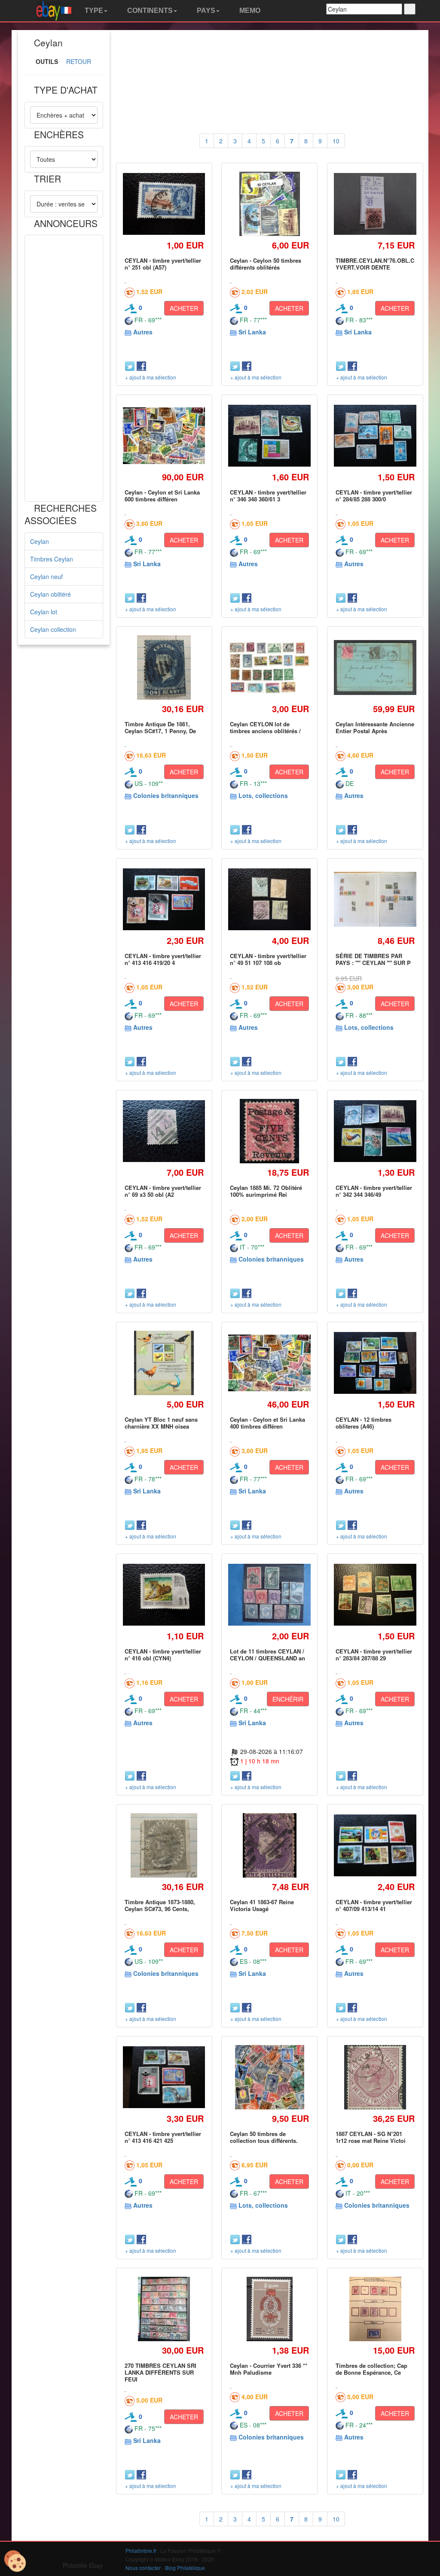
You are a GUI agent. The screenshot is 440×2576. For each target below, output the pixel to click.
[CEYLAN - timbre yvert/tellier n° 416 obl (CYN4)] (164, 1595)
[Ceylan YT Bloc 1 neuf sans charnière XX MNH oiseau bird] (164, 1363)
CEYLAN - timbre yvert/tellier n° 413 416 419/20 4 (163, 959)
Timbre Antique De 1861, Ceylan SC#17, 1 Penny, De (160, 727)
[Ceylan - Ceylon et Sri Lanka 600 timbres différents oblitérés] (164, 436)
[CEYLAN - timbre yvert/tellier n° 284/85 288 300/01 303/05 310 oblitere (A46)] (375, 436)
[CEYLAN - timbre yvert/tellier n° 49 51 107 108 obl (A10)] (269, 899)
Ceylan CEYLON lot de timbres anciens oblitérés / (265, 727)
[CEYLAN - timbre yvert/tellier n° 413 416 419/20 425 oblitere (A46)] (164, 899)
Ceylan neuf (46, 576)
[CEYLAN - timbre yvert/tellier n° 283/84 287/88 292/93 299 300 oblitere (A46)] (375, 1595)
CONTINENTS (149, 11)
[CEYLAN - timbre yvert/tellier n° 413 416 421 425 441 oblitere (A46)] (164, 2077)
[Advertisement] (64, 368)
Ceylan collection (53, 629)
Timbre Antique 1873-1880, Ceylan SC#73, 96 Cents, (160, 1905)
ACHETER (184, 308)
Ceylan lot (44, 612)
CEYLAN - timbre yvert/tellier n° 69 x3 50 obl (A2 (163, 1191)
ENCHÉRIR (288, 1699)
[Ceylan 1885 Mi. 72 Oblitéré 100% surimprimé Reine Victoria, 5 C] (270, 1131)
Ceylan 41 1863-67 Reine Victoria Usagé (262, 1905)
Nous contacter (143, 2568)
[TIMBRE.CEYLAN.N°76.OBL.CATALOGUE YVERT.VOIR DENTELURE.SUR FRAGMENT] (375, 204)
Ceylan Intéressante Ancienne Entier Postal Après (375, 727)
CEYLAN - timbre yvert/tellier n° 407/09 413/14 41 (374, 1905)
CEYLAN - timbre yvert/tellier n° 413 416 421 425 (163, 2137)
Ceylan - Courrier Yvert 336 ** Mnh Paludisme (269, 2369)
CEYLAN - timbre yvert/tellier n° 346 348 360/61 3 (268, 496)
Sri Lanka (252, 332)
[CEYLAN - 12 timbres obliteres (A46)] (375, 1363)
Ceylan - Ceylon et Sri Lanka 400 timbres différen (267, 1423)
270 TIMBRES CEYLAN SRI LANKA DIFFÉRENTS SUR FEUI (160, 2373)
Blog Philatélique (185, 2568)
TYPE (93, 11)
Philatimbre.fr (141, 2550)
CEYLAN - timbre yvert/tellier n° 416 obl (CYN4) (163, 1655)
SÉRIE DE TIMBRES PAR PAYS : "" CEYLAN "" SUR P (373, 959)
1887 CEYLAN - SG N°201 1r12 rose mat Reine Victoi (371, 2137)
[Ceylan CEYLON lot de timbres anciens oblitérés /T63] (269, 668)
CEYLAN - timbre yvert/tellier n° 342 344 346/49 (374, 1191)
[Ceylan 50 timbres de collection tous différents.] (269, 2077)
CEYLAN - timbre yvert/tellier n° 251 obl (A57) (163, 264)
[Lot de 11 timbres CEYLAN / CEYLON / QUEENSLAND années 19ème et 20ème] (269, 1595)
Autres (143, 332)
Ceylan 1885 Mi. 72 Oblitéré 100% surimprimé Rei (266, 1191)
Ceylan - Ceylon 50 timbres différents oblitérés (266, 264)
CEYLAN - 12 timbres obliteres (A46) (364, 1423)
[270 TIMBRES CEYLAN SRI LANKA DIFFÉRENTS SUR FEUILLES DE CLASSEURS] (164, 2309)
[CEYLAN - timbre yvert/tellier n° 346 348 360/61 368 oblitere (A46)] (269, 436)
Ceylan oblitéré (50, 594)
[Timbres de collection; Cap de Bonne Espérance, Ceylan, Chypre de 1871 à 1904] (375, 2309)
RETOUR (79, 61)
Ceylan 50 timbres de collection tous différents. (264, 2137)
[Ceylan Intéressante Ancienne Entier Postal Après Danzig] (375, 668)
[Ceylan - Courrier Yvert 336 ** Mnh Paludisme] (270, 2309)
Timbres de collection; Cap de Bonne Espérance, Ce (371, 2369)
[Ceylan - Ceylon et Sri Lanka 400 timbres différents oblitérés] (269, 1363)
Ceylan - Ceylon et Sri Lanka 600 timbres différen (162, 496)
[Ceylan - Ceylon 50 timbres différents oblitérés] (270, 204)
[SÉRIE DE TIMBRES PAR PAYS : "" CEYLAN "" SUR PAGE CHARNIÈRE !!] (375, 899)
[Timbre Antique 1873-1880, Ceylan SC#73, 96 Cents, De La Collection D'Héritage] (164, 1845)
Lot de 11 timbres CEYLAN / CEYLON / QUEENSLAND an (267, 1655)
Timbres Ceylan (52, 559)
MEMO (249, 11)
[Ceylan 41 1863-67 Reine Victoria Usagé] (270, 1845)
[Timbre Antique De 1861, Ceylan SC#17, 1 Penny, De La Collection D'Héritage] (164, 667)
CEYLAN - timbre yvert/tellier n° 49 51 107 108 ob (268, 959)
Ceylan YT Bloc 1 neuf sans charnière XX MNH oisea (161, 1423)
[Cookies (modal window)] (15, 2561)
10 (336, 141)
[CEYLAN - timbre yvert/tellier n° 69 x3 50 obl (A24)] (164, 1131)
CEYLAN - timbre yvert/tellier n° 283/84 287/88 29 (374, 1655)
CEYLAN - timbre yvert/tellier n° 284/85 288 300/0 (374, 496)
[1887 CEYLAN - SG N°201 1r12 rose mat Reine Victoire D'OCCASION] (375, 2077)
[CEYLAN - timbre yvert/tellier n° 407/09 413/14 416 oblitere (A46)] (375, 1845)
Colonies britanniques (166, 795)
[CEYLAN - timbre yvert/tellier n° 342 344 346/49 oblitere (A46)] (375, 1131)
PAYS (205, 11)
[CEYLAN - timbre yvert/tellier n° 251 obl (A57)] (164, 204)
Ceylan (40, 541)
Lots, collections (263, 795)
